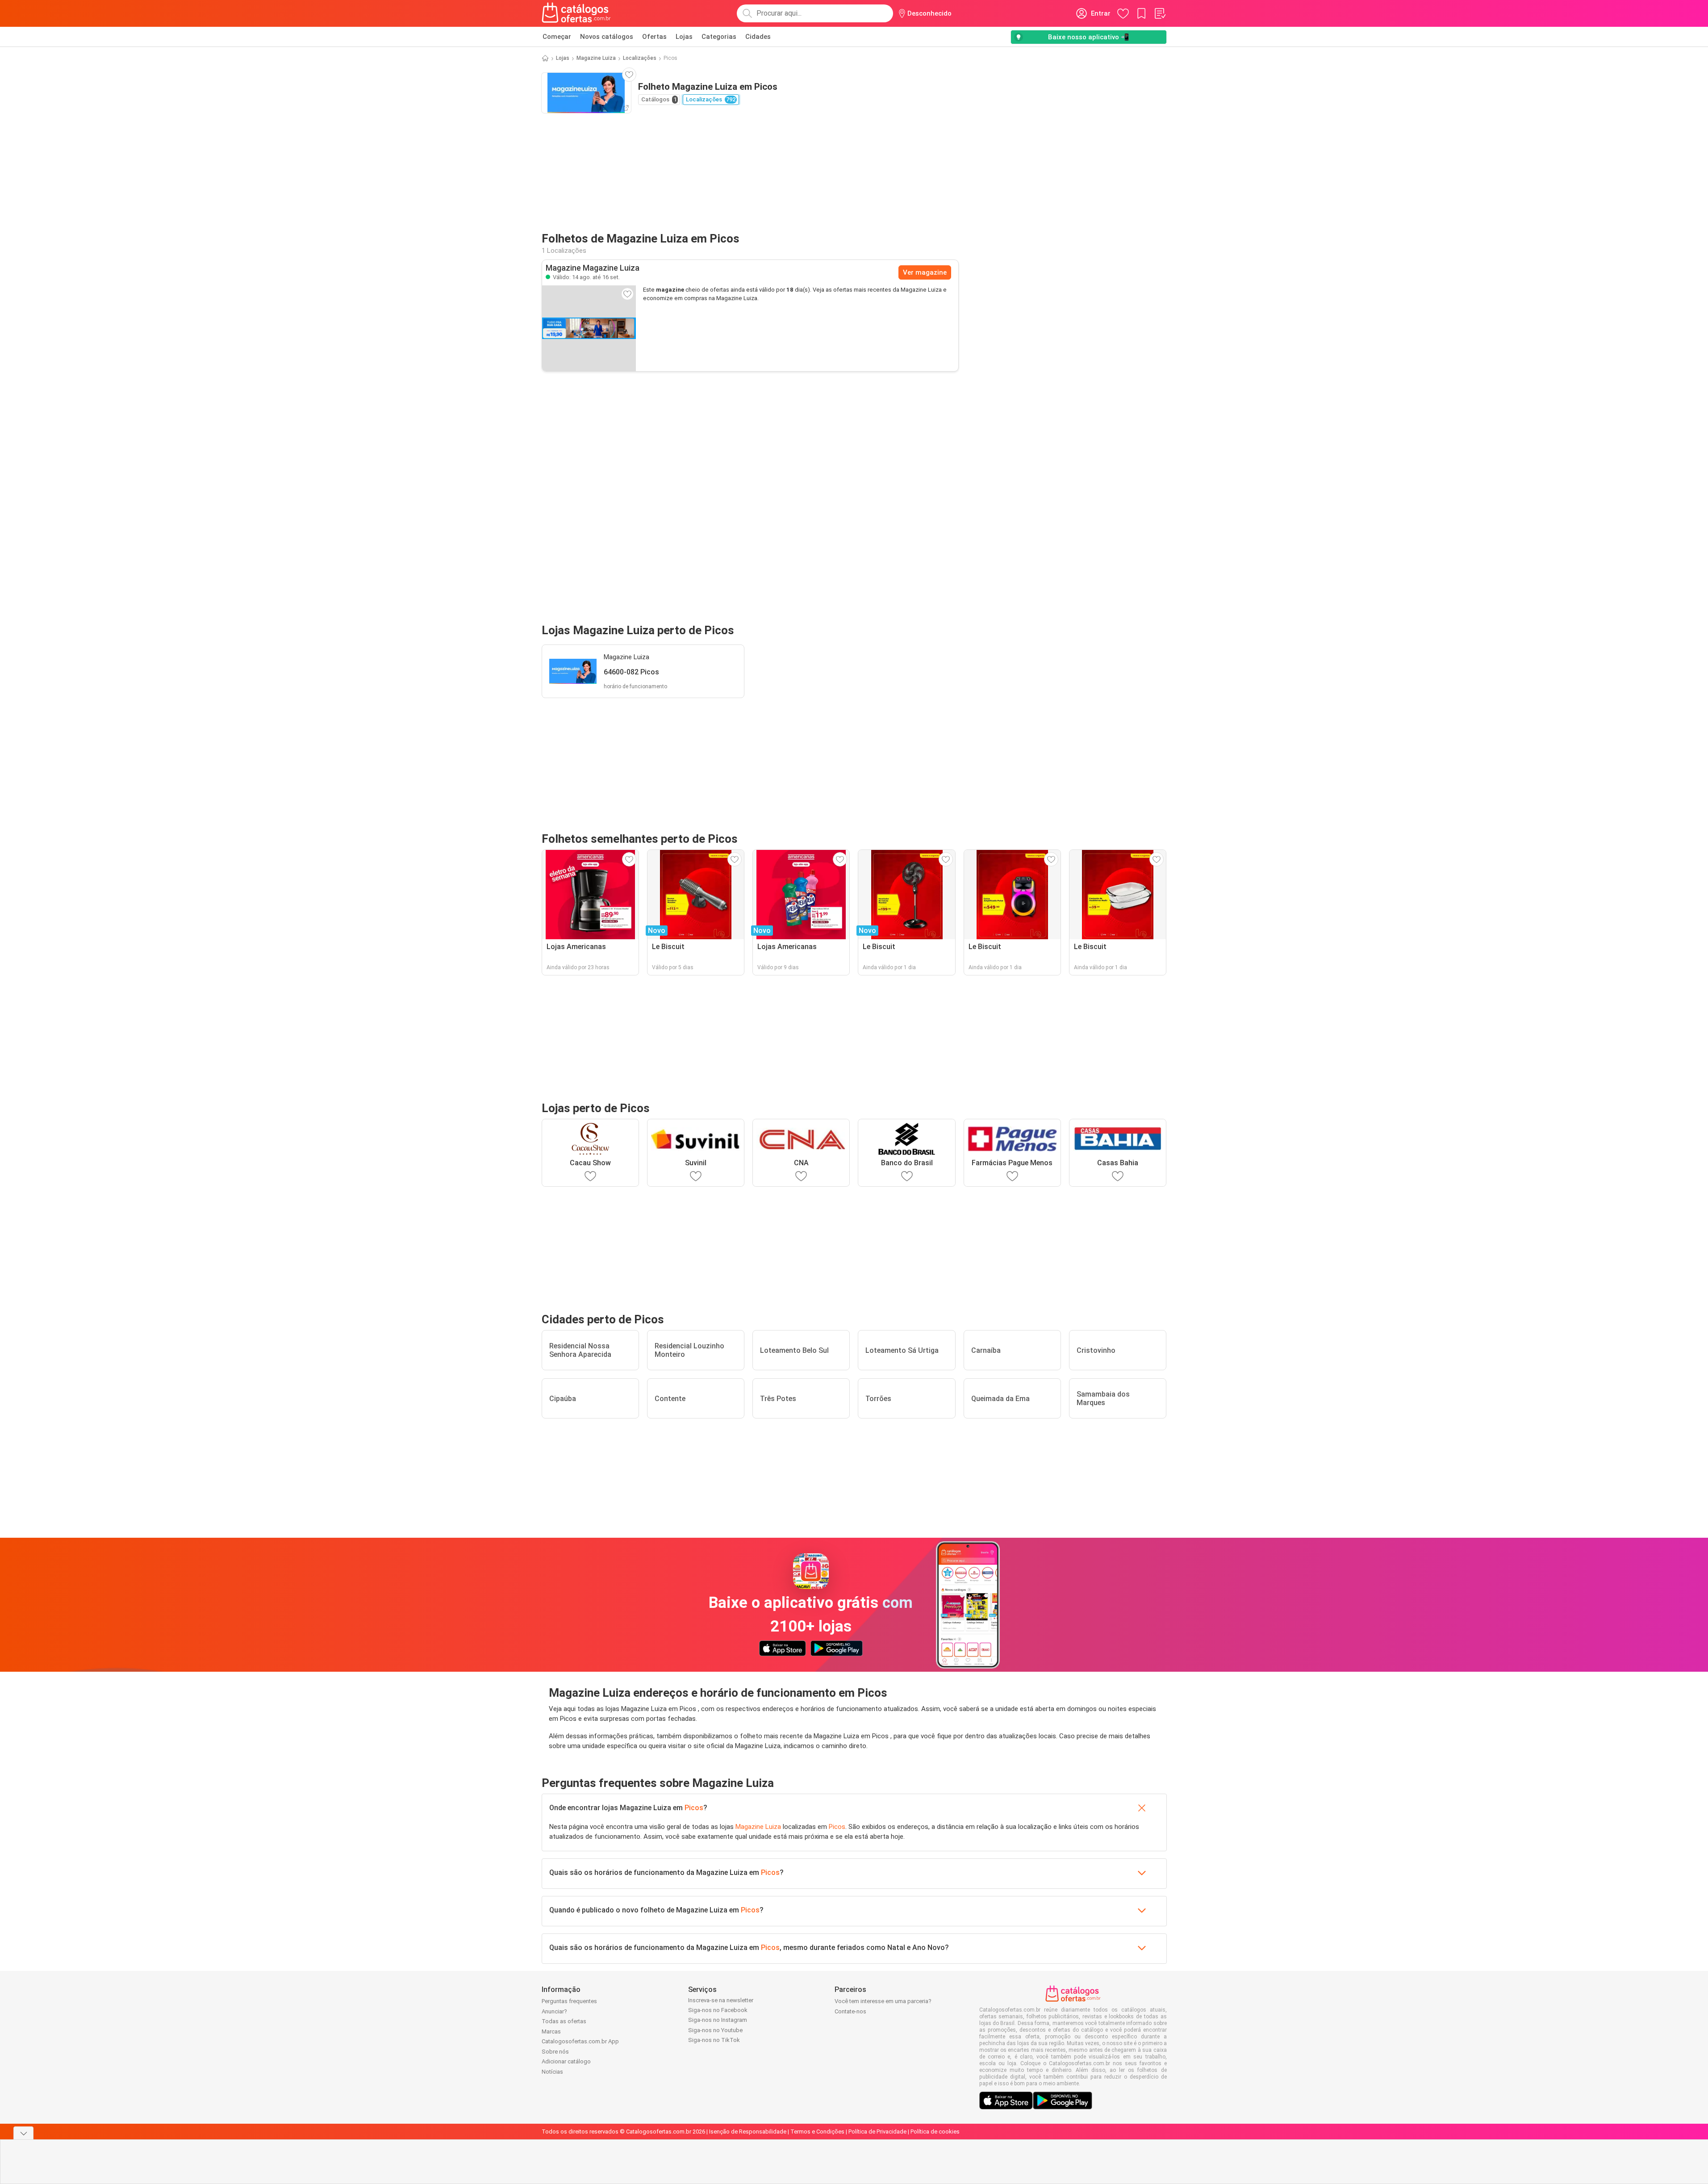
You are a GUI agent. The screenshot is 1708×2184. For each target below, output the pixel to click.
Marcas (551, 2031)
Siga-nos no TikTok (714, 2040)
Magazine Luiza (596, 58)
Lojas (684, 37)
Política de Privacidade (877, 2132)
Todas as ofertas (564, 2021)
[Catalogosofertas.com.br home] (576, 13)
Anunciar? (554, 2011)
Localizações (640, 58)
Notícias (552, 2072)
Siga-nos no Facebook (718, 2010)
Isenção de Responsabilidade (748, 2132)
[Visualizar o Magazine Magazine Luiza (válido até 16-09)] (589, 328)
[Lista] (1160, 13)
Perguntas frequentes (569, 2001)
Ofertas (654, 37)
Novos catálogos (607, 37)
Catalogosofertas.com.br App (580, 2041)
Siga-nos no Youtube (715, 2030)
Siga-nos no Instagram (718, 2020)
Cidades (758, 37)
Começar (557, 37)
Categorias (719, 37)
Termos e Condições (817, 2132)
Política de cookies (935, 2132)
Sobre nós (555, 2052)
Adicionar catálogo (566, 2061)
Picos (694, 1808)
